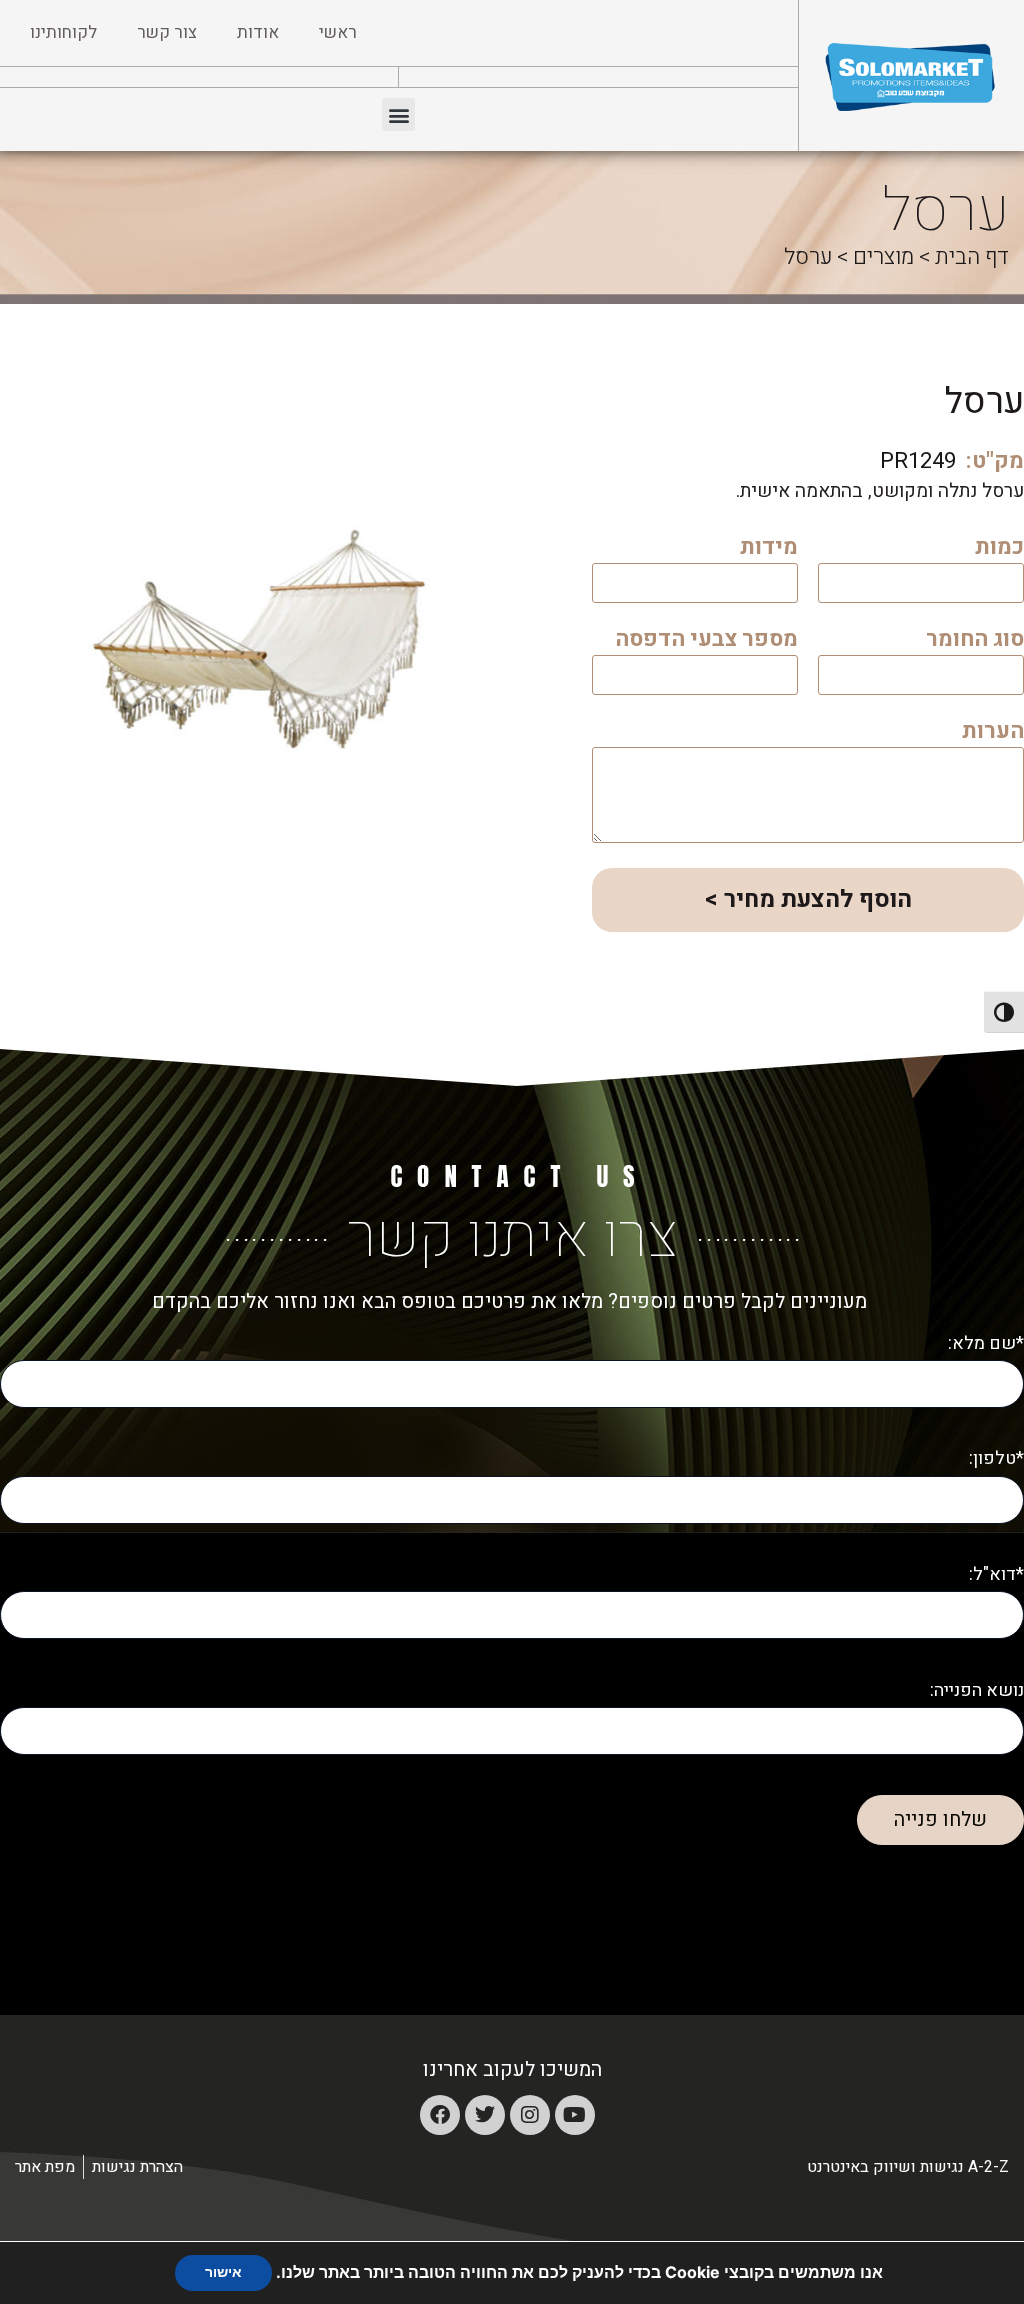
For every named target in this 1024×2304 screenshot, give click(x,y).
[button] (398, 114)
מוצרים (883, 257)
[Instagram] (530, 2115)
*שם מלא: (986, 1343)
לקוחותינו (63, 32)
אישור (223, 2272)
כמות (999, 549)
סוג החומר (975, 641)
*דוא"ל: (996, 1574)
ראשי (338, 32)
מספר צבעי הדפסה (706, 641)
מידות (769, 549)
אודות (258, 32)
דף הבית (972, 257)
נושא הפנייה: (977, 1690)
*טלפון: (996, 1458)
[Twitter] (485, 2115)
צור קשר (167, 32)
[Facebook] (440, 2115)
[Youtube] (575, 2115)
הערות (993, 733)
